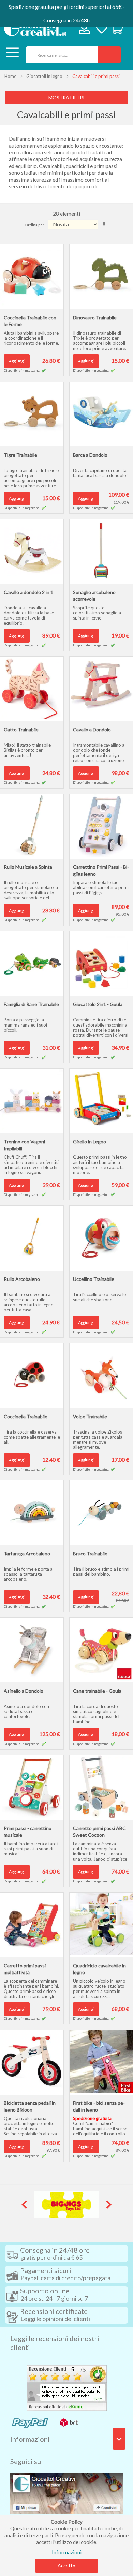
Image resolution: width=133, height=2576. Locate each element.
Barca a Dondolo (90, 455)
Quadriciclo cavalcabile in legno (99, 1969)
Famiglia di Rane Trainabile (31, 1004)
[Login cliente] (84, 30)
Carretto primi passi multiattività (25, 1969)
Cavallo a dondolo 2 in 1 (28, 592)
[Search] (109, 55)
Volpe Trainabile (90, 1416)
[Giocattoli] (35, 28)
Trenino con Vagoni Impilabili (24, 1145)
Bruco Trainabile (90, 1553)
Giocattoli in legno (44, 76)
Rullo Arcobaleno (22, 1279)
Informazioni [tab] (30, 2439)
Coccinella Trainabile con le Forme (30, 321)
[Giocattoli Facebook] (66, 2493)
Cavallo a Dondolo (92, 730)
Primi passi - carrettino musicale (28, 1832)
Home (10, 76)
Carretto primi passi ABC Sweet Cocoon (99, 1832)
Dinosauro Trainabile (95, 317)
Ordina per (34, 225)
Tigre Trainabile (20, 455)
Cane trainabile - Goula (97, 1691)
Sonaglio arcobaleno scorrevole (94, 596)
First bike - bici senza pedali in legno (99, 2106)
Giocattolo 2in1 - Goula (98, 1004)
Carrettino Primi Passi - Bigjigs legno (101, 870)
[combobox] (60, 55)
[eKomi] (67, 2387)
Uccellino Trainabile (94, 1279)
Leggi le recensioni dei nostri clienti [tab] (55, 2343)
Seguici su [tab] (26, 2461)
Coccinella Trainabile (26, 1416)
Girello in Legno (90, 1142)
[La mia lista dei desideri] (102, 29)
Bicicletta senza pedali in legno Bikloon (30, 2106)
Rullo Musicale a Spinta (28, 867)
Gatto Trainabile (21, 730)
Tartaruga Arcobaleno (27, 1553)
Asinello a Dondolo (24, 1691)
